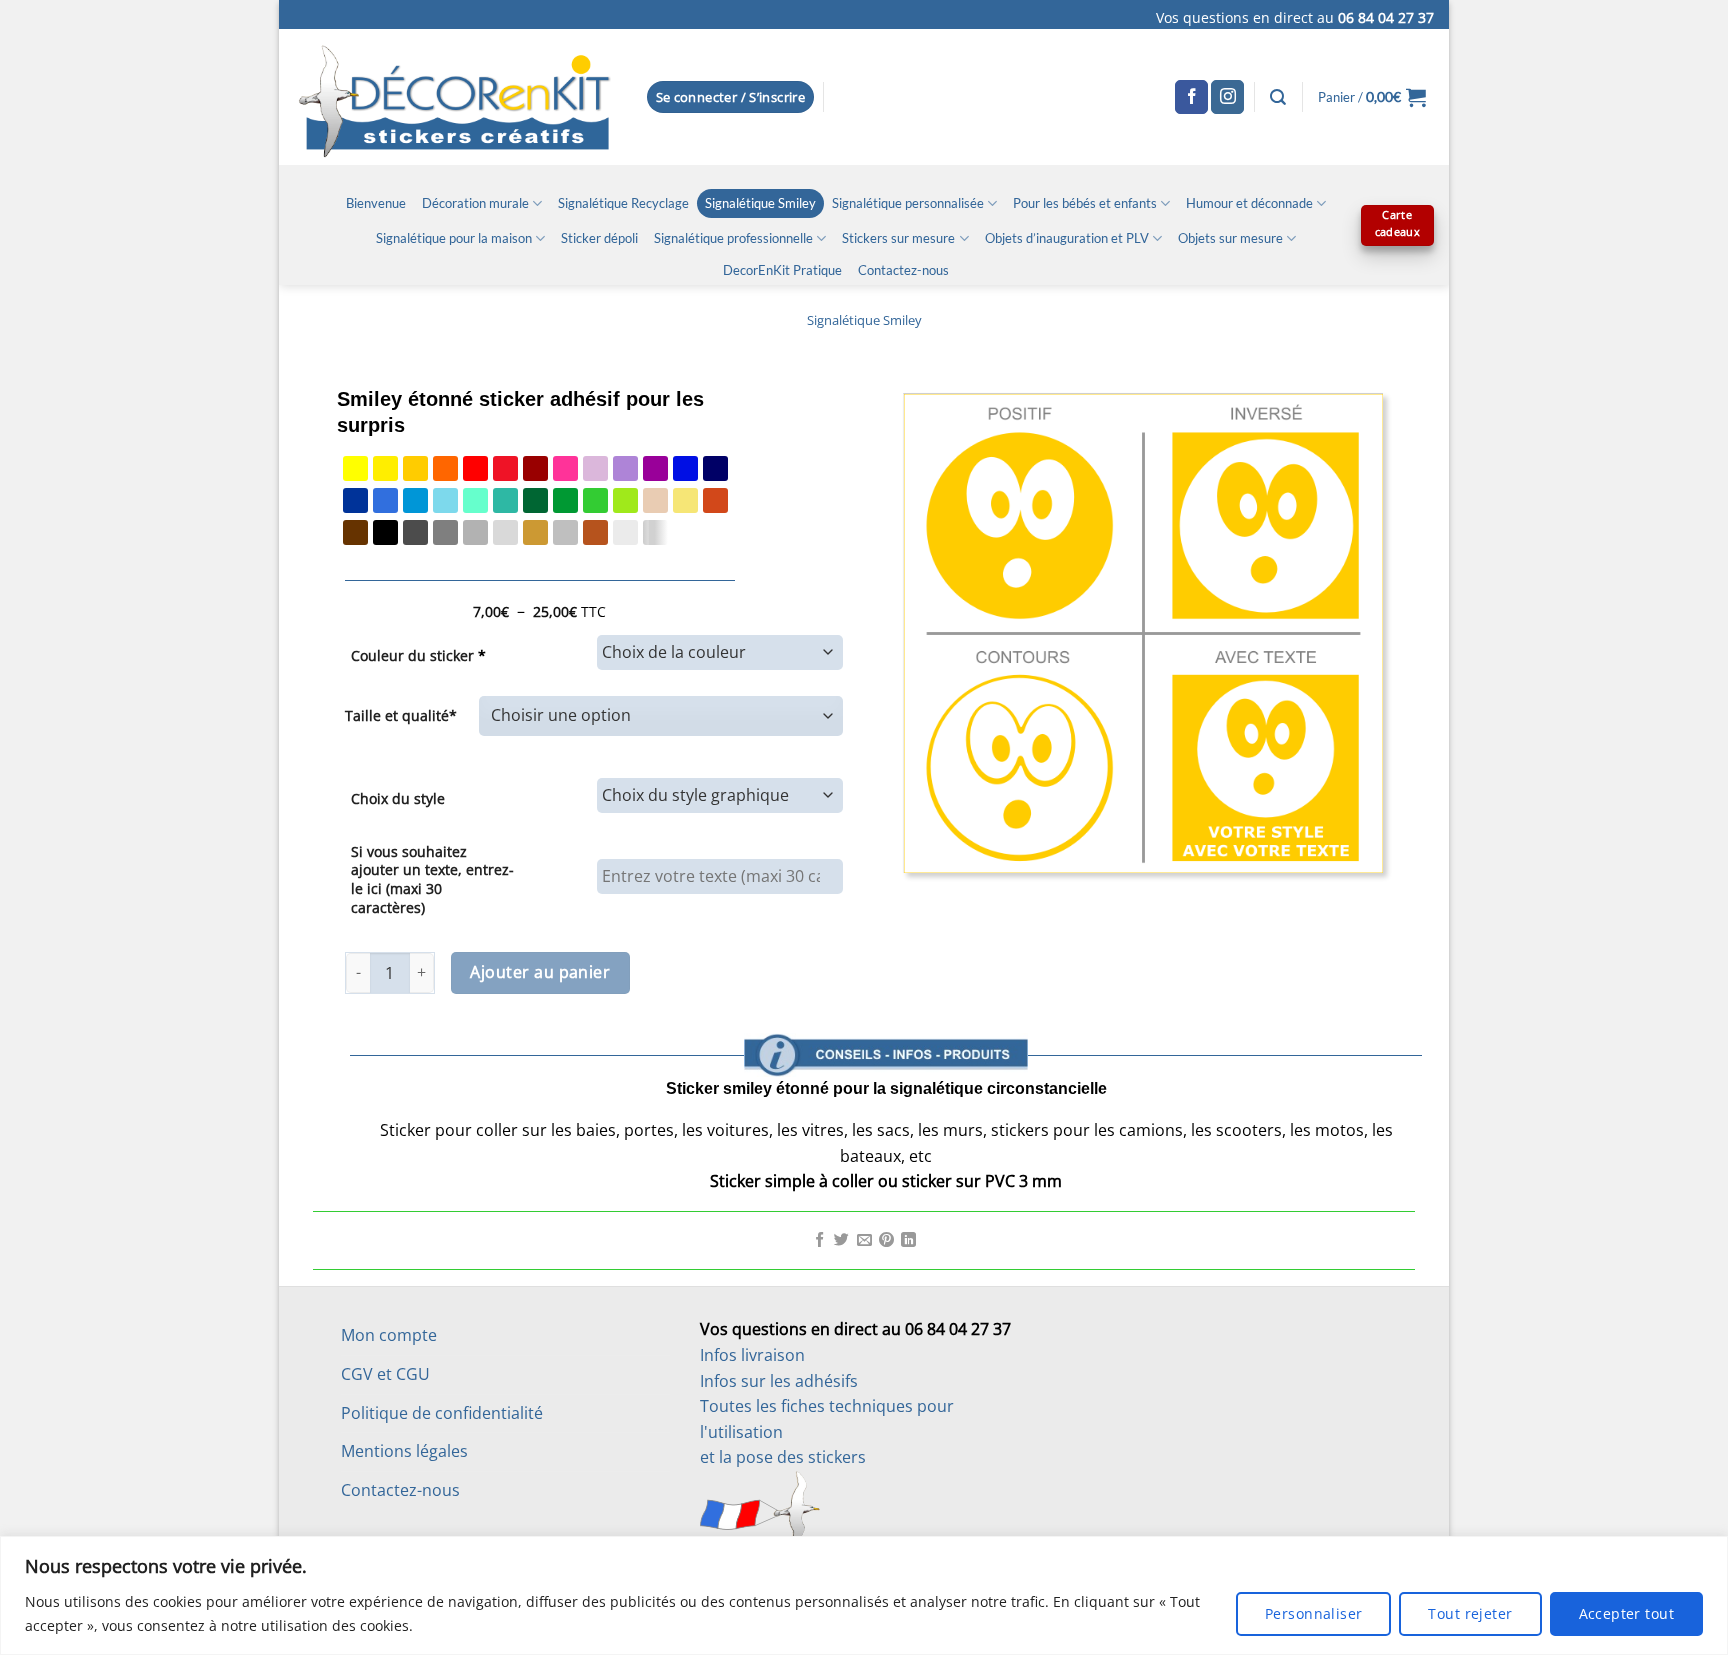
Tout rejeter (1470, 1613)
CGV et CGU (385, 1374)
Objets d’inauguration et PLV (1067, 238)
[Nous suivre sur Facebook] (1191, 97)
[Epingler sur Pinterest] (886, 1241)
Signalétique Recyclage (623, 203)
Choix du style (398, 798)
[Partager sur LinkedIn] (908, 1241)
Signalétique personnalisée (908, 203)
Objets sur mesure (1230, 238)
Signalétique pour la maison (454, 238)
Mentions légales (404, 1451)
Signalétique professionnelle (733, 238)
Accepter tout (1626, 1613)
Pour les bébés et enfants (1085, 203)
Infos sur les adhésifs (779, 1381)
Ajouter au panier (540, 972)
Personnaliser (1313, 1613)
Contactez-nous (903, 270)
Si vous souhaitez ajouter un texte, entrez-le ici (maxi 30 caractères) (432, 879)
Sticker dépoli (599, 238)
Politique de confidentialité (442, 1413)
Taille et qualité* (401, 715)
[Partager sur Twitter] (841, 1241)
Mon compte (389, 1335)
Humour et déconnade (1249, 203)
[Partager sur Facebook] (819, 1241)
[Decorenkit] (454, 97)
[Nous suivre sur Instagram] (1227, 97)
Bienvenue (376, 203)
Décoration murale (475, 203)
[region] (864, 1595)
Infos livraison (752, 1355)
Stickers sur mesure (898, 238)
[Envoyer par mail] (864, 1241)
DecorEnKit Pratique (782, 270)
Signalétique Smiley (760, 203)
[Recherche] (1278, 97)
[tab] (886, 1004)
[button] (731, 97)
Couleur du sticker (418, 655)
